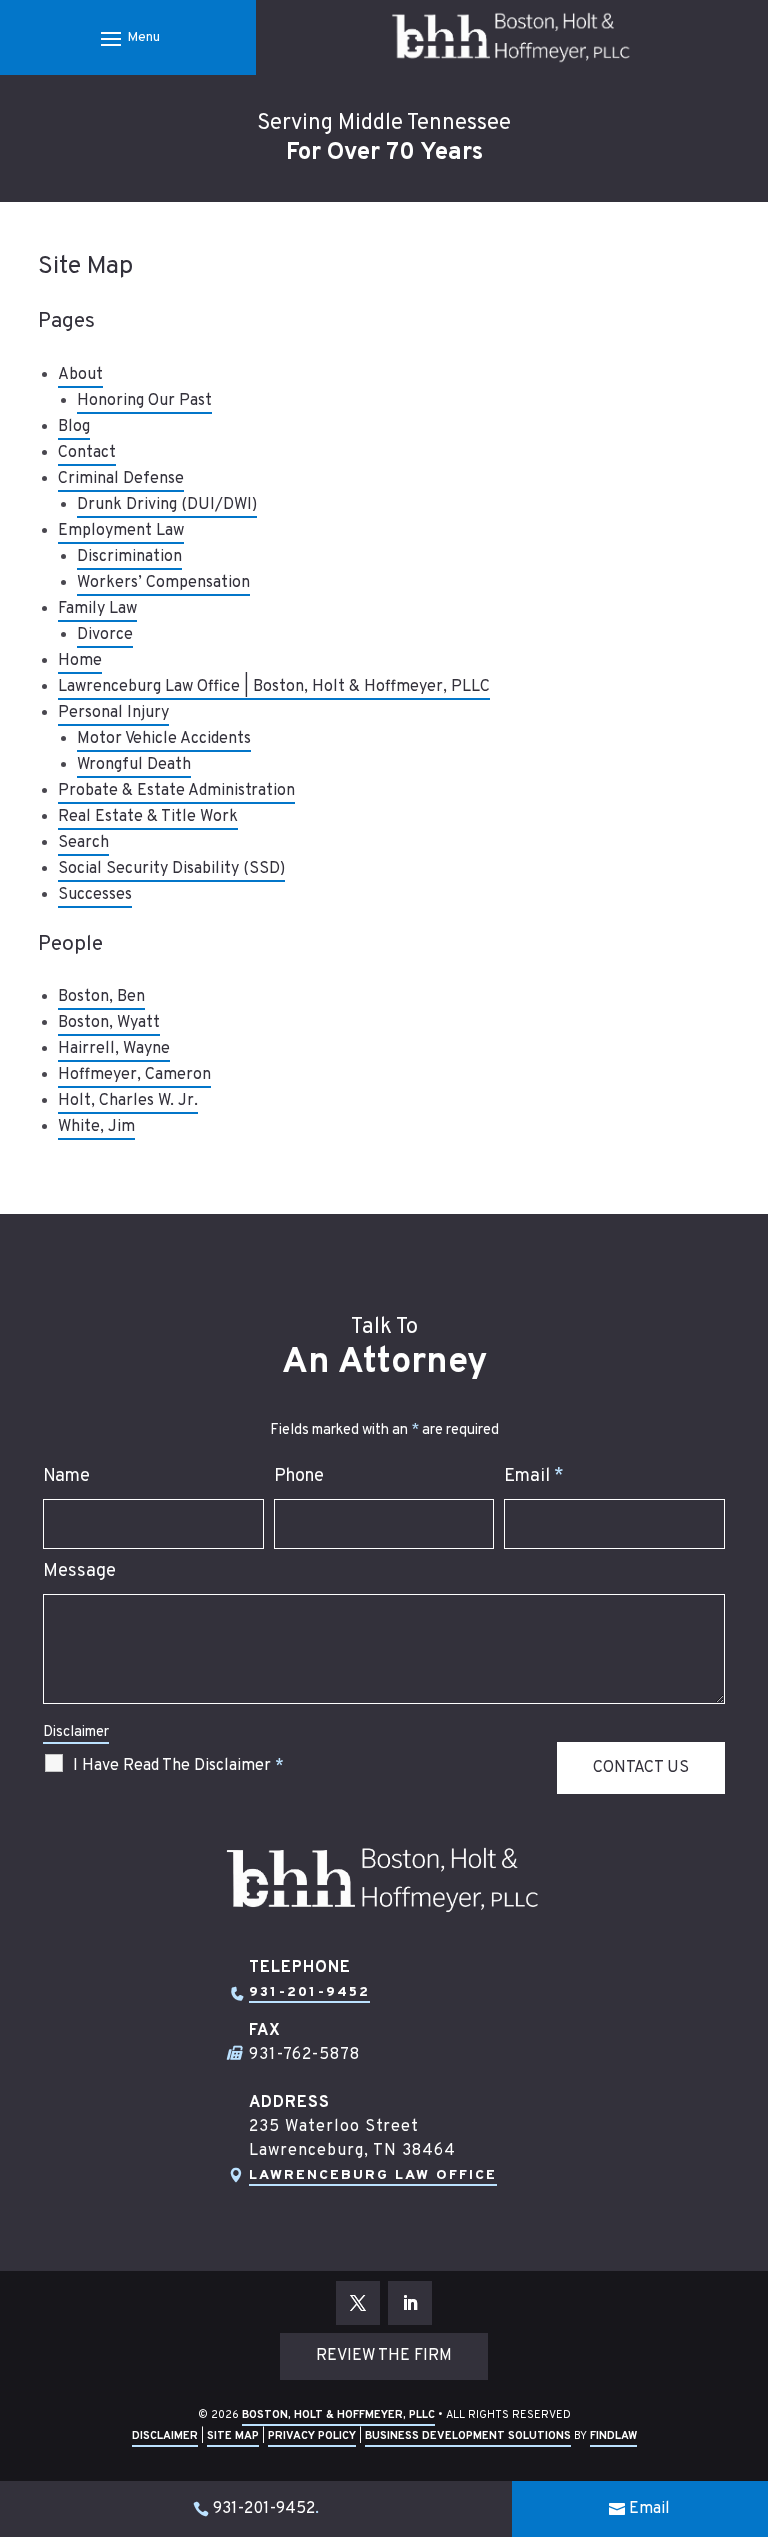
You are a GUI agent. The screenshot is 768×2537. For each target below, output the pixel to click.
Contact (87, 453)
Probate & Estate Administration (176, 791)
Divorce (105, 635)
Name (66, 1476)
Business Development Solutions (468, 2436)
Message (79, 1571)
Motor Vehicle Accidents (164, 739)
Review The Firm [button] (384, 2356)
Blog (74, 427)
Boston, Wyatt (109, 1023)
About (80, 375)
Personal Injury (113, 713)
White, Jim (96, 1127)
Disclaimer (76, 1732)
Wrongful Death (134, 765)
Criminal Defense (121, 479)
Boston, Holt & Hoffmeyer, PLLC (338, 2415)
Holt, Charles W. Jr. (128, 1101)
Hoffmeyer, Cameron (134, 1075)
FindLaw (613, 2436)
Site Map (233, 2436)
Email (534, 1476)
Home (80, 661)
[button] (127, 38)
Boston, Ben (101, 997)
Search (83, 843)
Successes (95, 895)
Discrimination (129, 557)
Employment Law (121, 531)
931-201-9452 (309, 1992)
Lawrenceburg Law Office (373, 2175)
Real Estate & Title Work (148, 817)
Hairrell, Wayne (114, 1049)
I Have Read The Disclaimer (178, 1766)
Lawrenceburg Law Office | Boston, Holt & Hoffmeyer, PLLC (274, 687)
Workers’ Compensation (163, 583)
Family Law (97, 609)
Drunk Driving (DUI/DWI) (167, 505)
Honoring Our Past (144, 401)
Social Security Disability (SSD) (171, 869)
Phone (299, 1476)
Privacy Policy (312, 2436)
